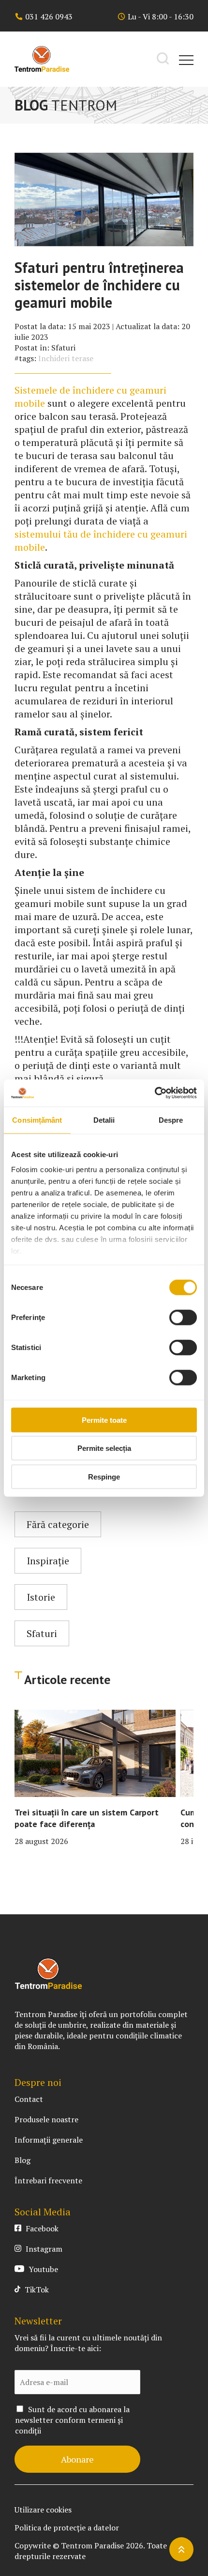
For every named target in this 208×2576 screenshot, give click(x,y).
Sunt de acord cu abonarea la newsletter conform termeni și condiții (72, 2420)
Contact (29, 2099)
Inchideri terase (66, 358)
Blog (22, 2160)
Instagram (43, 2249)
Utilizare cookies (43, 2510)
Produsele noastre (46, 2119)
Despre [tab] (171, 1120)
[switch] (183, 1317)
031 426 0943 (49, 16)
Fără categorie (58, 1524)
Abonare (77, 2459)
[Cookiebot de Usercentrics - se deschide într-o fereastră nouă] (155, 1093)
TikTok (36, 2290)
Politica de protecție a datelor (67, 2528)
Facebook (41, 2228)
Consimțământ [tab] (37, 1120)
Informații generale (49, 2140)
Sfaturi (63, 348)
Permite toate (104, 1420)
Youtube (42, 2269)
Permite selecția (104, 1448)
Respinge (104, 1476)
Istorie (41, 1597)
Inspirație (48, 1561)
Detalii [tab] (104, 1120)
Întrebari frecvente (48, 2180)
